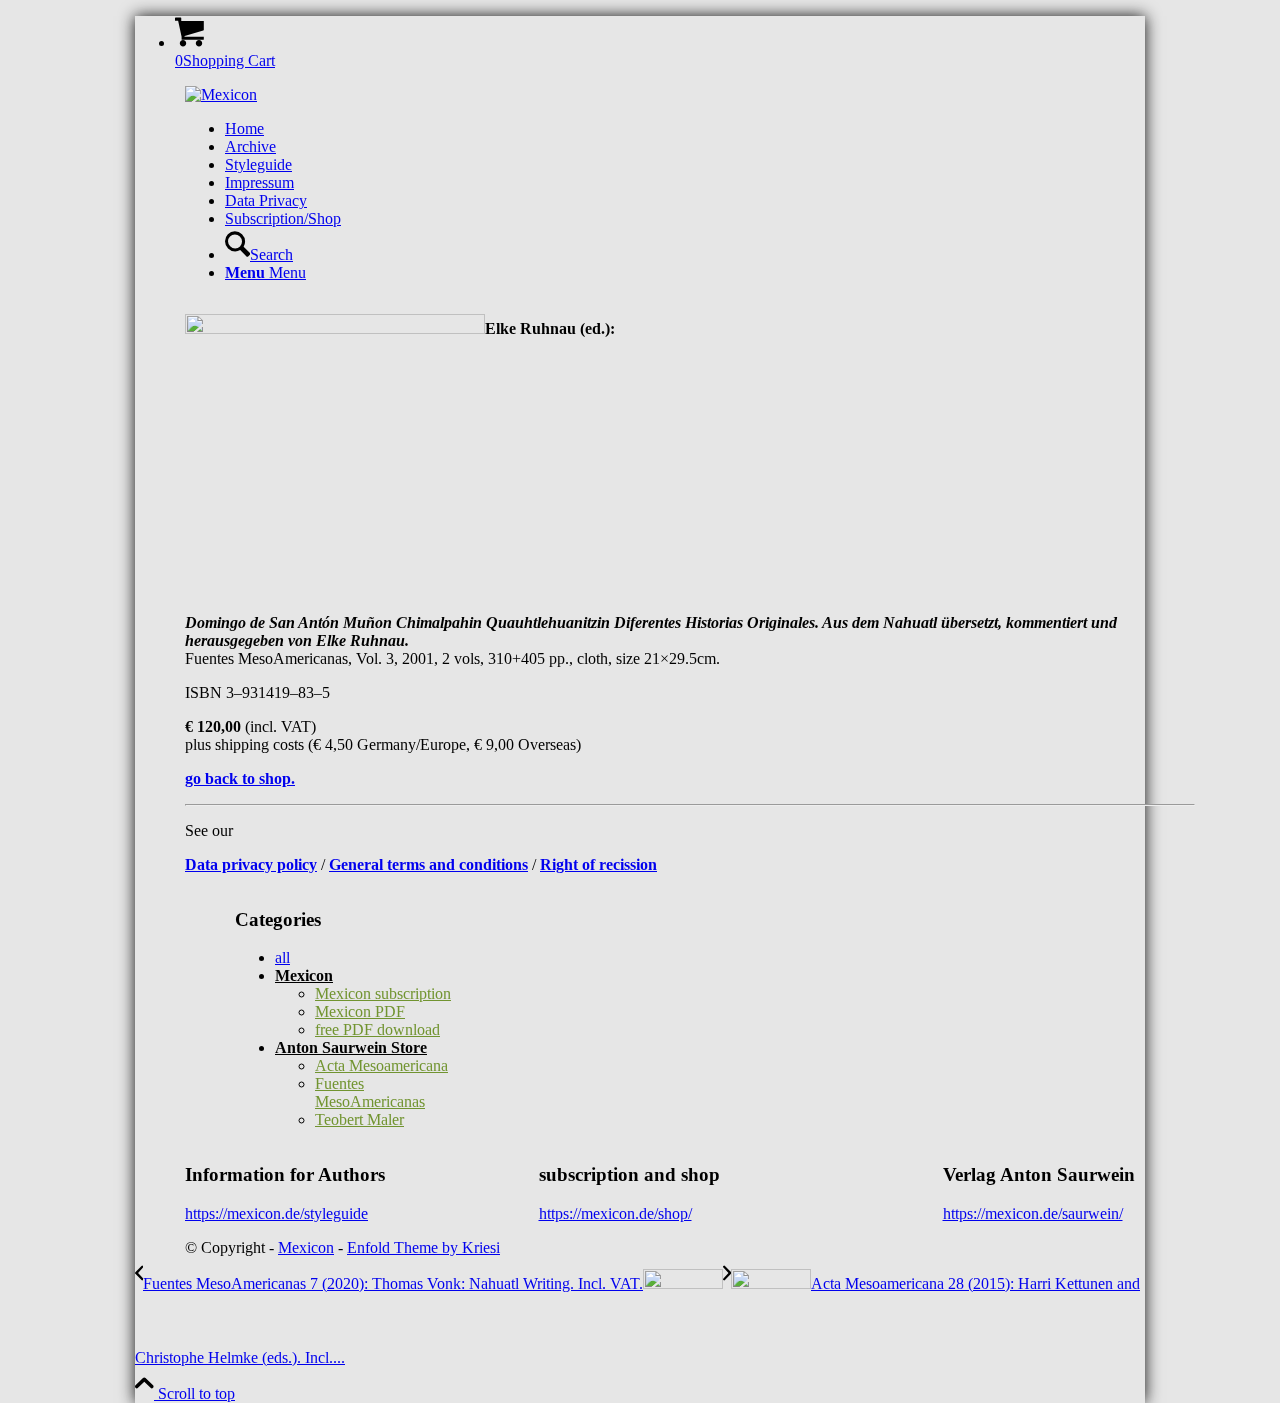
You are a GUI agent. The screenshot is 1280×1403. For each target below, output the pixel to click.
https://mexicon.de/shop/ (615, 1213)
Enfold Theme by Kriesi (423, 1247)
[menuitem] (710, 129)
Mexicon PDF (360, 1011)
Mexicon (304, 975)
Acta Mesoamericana (381, 1065)
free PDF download (377, 1029)
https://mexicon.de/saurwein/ (1033, 1213)
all (282, 957)
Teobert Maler (359, 1119)
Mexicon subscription (383, 993)
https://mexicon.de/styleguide (276, 1213)
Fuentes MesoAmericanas (370, 1092)
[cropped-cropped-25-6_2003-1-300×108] (221, 94)
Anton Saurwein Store (351, 1047)
